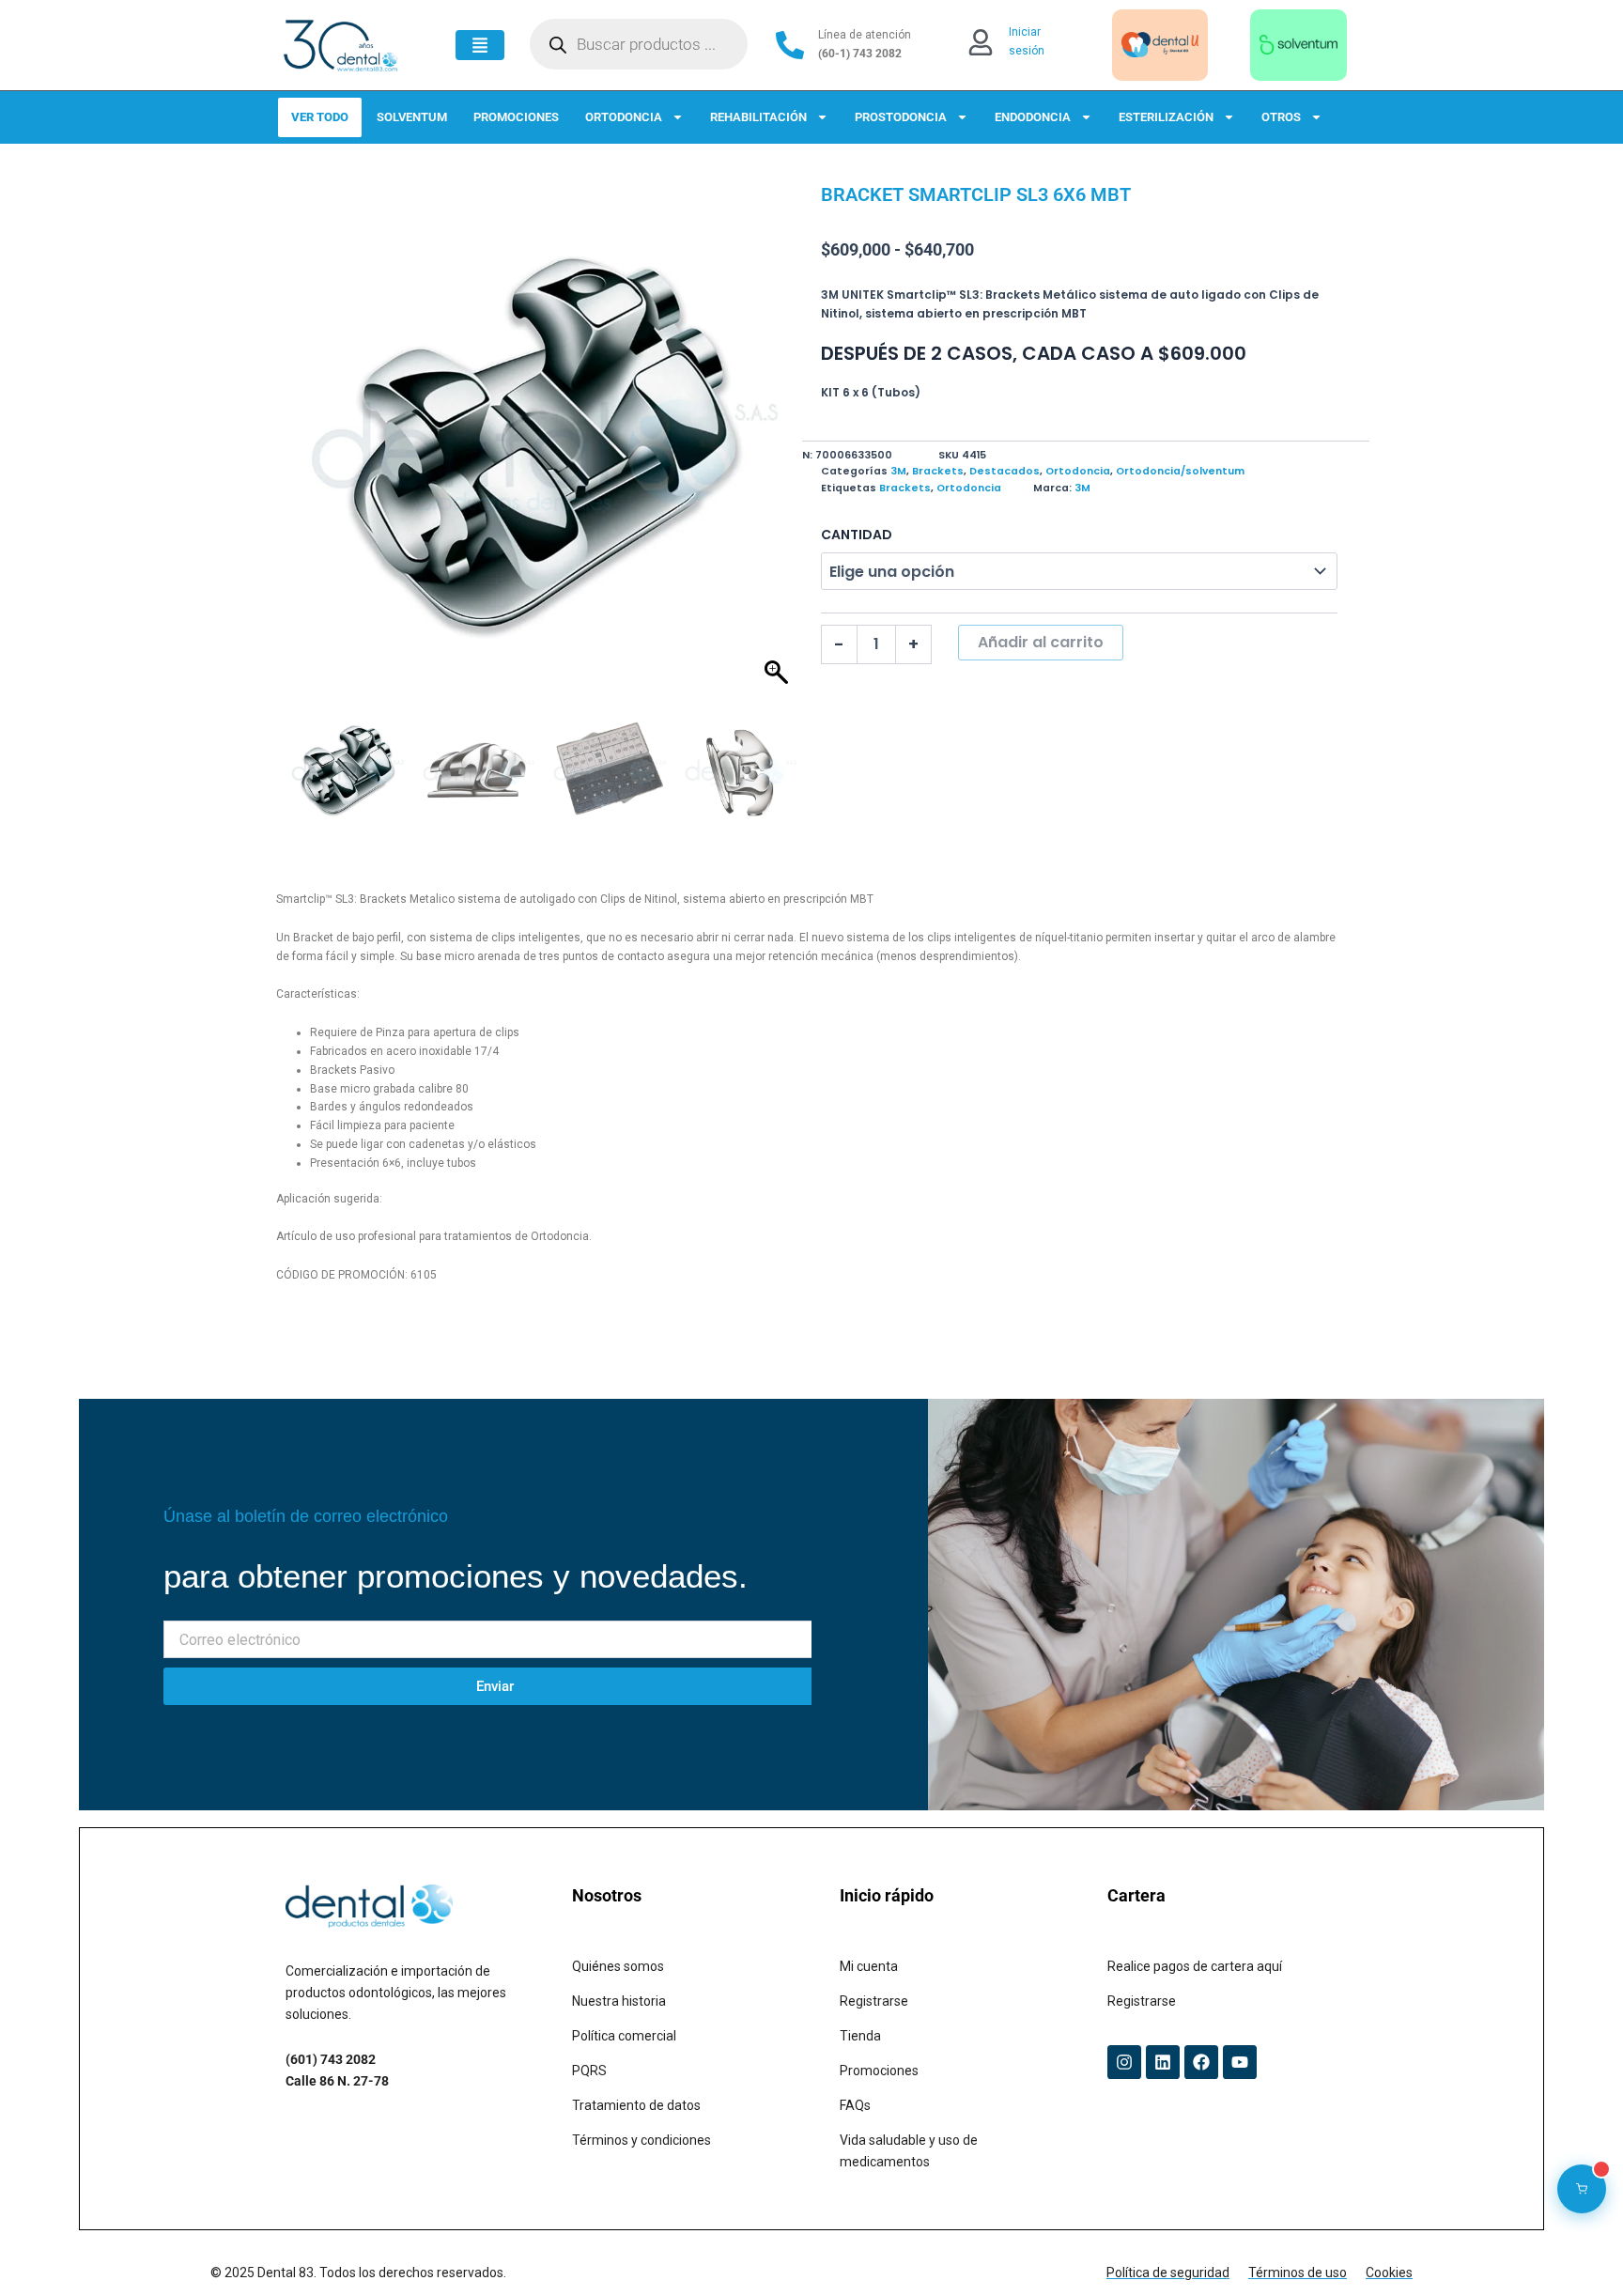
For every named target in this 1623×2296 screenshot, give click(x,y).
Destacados (1005, 471)
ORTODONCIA (624, 117)
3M (898, 471)
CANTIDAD (857, 535)
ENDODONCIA (1033, 117)
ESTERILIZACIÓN (1166, 117)
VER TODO (320, 117)
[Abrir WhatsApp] (1576, 2249)
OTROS (1281, 117)
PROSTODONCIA (901, 117)
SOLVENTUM (412, 117)
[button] (779, 449)
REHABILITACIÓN (758, 117)
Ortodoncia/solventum (1180, 471)
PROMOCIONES (516, 117)
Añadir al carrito (1041, 642)
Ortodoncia (1078, 471)
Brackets (938, 471)
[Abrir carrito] (1582, 2189)
